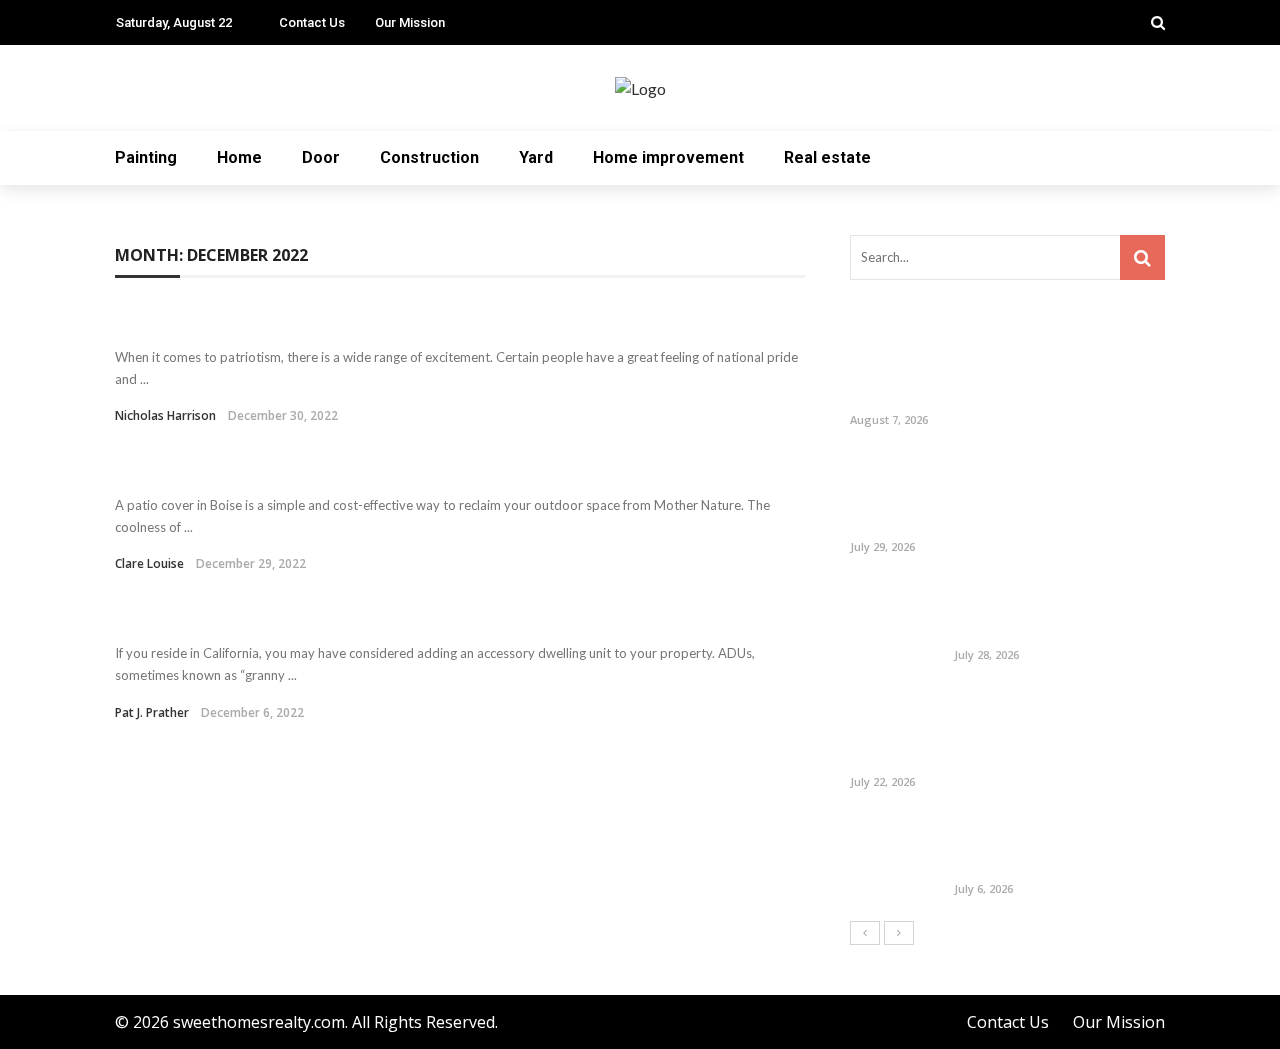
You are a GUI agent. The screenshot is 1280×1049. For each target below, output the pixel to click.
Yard (536, 157)
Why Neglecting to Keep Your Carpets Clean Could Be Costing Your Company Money (1052, 366)
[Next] (899, 933)
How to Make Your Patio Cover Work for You (343, 468)
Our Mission (410, 22)
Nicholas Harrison (165, 415)
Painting (146, 157)
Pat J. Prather (152, 712)
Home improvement (668, 157)
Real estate (827, 157)
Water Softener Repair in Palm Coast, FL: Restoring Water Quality (1049, 845)
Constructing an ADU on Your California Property (371, 616)
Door (321, 157)
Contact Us (312, 22)
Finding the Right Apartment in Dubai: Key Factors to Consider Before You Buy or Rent (1057, 728)
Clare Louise (149, 563)
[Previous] (865, 933)
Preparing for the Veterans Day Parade (317, 320)
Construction (429, 157)
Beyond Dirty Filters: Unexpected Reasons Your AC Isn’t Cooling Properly (1053, 610)
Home (239, 157)
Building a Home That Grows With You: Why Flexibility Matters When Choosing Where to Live (1047, 493)
